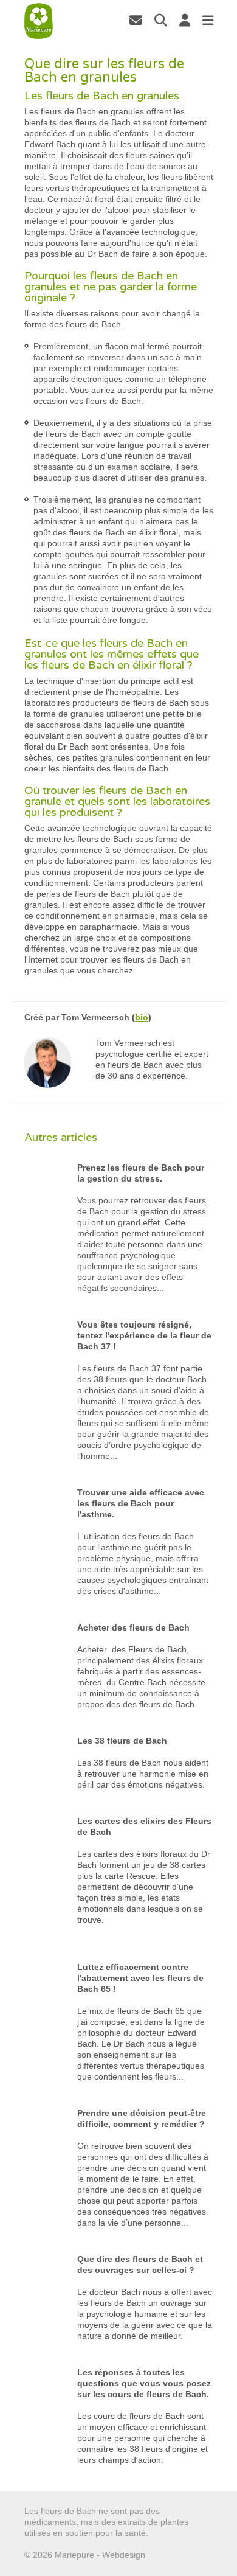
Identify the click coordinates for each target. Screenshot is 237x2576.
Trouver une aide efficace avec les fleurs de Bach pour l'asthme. (141, 1503)
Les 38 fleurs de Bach (122, 1741)
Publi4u (162, 2555)
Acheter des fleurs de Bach (133, 1627)
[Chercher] (161, 20)
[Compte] (185, 20)
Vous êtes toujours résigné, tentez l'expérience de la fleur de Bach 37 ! (144, 1335)
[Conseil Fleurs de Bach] (39, 21)
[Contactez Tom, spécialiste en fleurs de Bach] (136, 20)
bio (142, 1017)
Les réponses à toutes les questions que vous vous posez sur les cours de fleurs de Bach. (144, 2383)
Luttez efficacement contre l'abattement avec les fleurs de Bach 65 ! (140, 1978)
